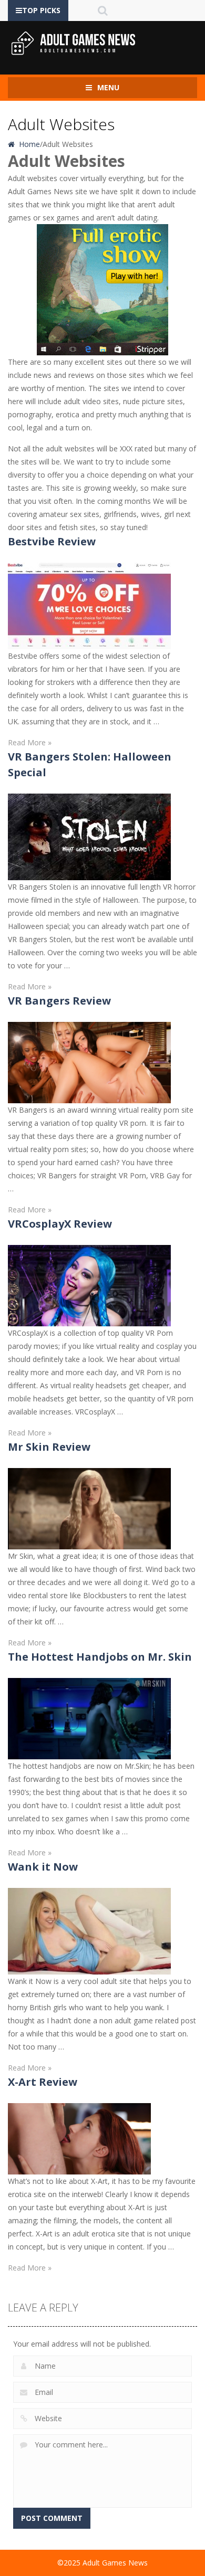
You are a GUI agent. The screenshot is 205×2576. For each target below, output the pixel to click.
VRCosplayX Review (60, 1224)
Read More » (30, 742)
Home (28, 144)
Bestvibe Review (52, 541)
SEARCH (103, 10)
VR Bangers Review (59, 1001)
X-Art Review (43, 2082)
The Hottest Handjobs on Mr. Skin (100, 1657)
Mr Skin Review (49, 1447)
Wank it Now (43, 1867)
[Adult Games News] (74, 43)
